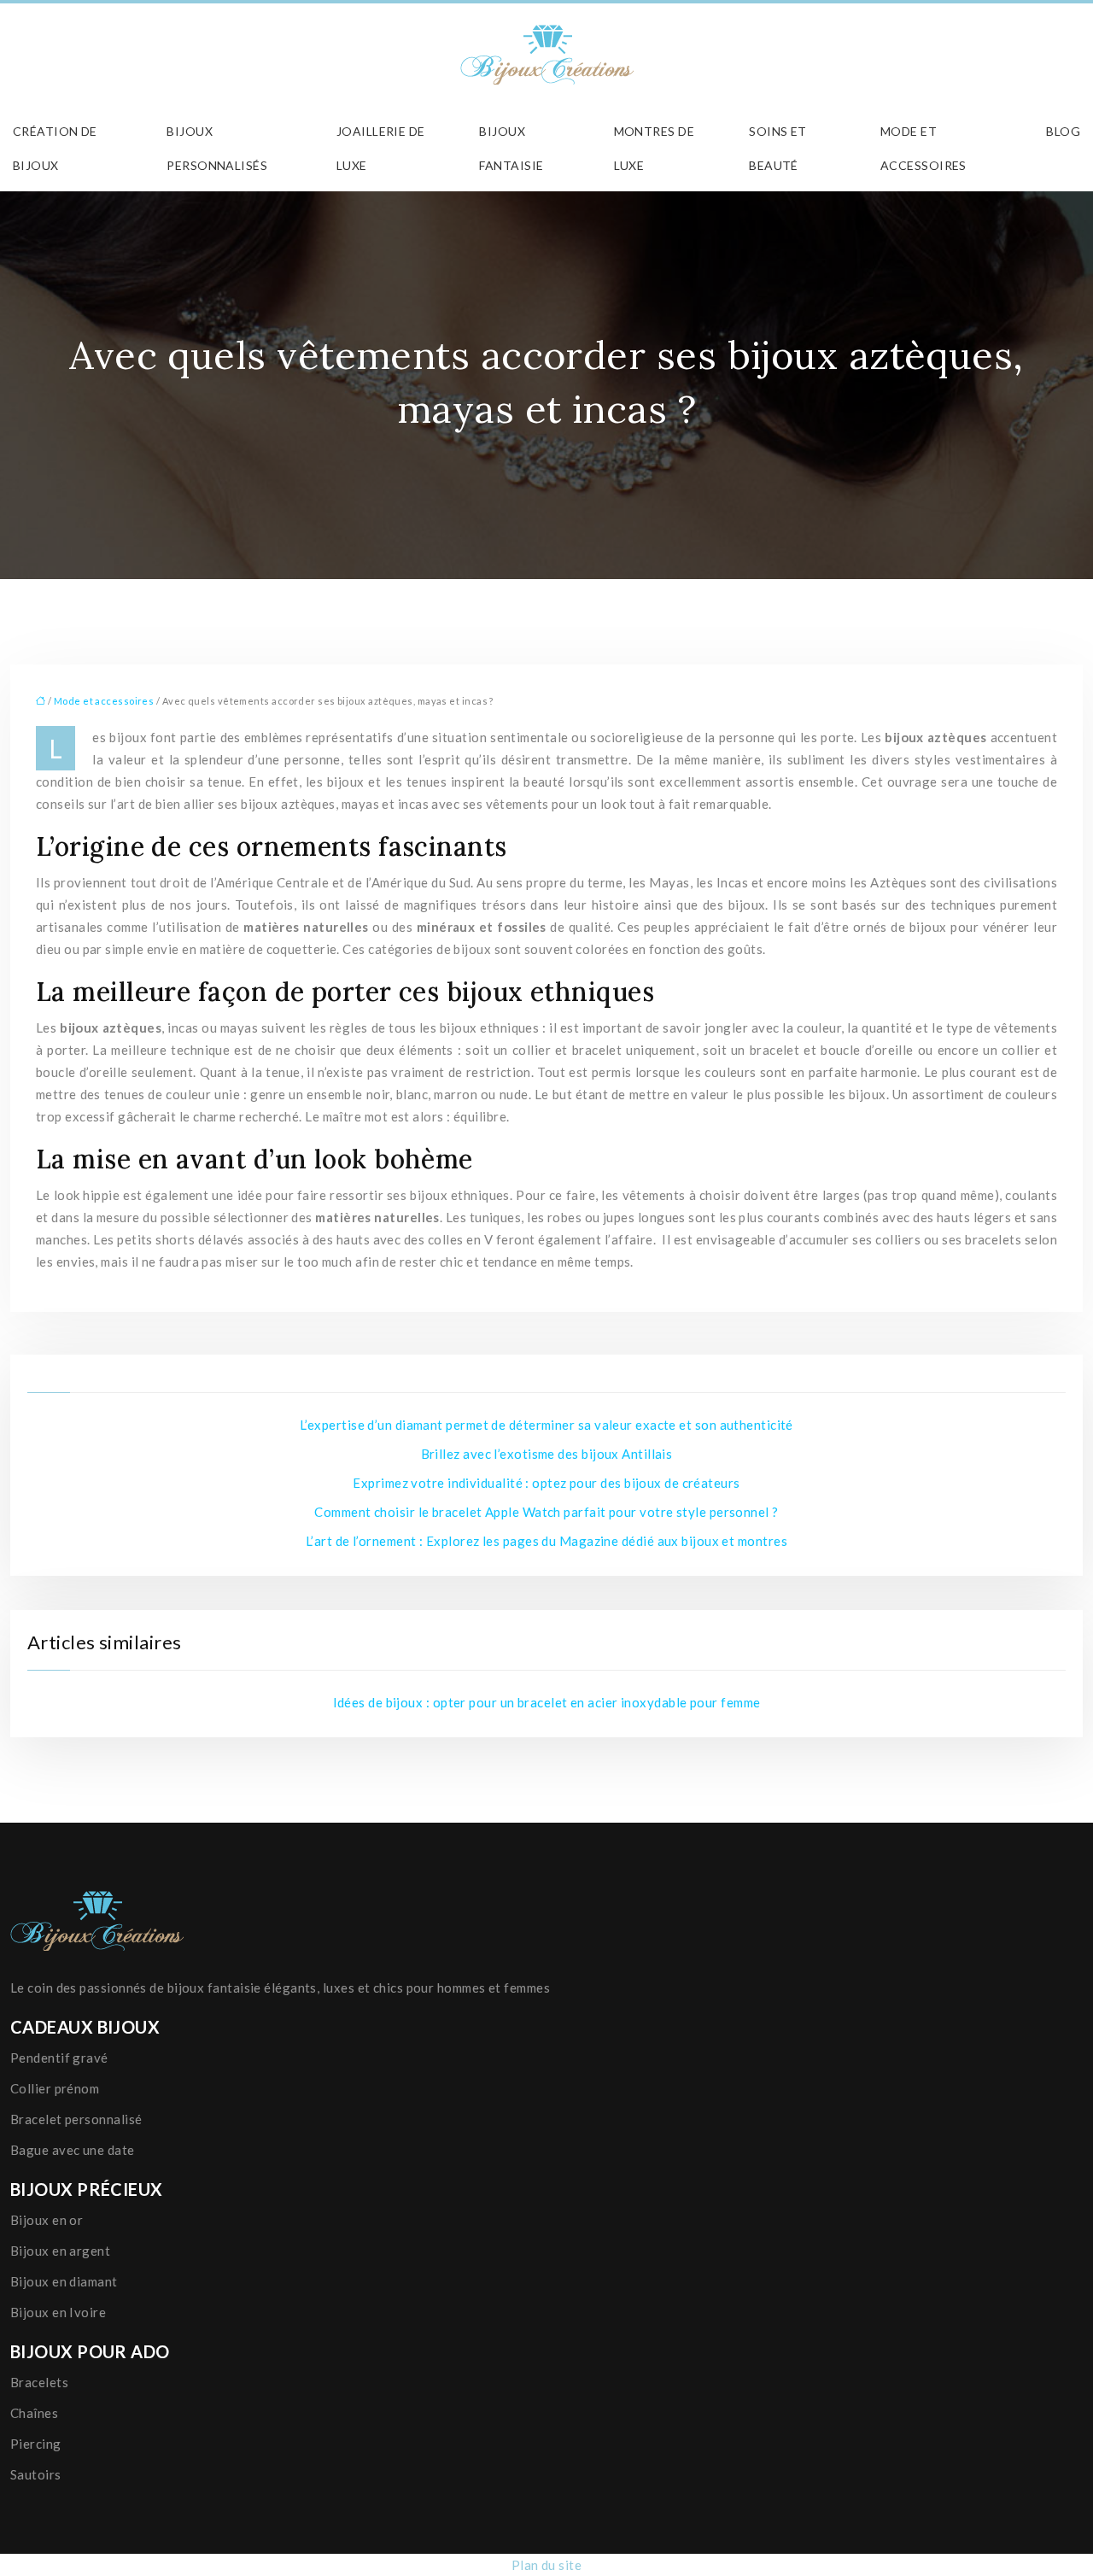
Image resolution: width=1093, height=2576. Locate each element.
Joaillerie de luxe (381, 148)
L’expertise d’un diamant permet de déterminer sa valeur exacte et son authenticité (546, 1425)
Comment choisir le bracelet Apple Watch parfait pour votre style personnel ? (546, 1512)
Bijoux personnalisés (217, 148)
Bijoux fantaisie (511, 148)
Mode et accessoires (923, 148)
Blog (1063, 131)
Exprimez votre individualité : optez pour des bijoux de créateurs (546, 1483)
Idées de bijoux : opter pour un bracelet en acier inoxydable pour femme (547, 1702)
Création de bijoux (55, 148)
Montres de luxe (655, 148)
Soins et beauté (778, 148)
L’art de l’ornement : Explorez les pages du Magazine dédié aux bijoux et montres (546, 1541)
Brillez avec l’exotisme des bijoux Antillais (547, 1454)
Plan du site (546, 2565)
